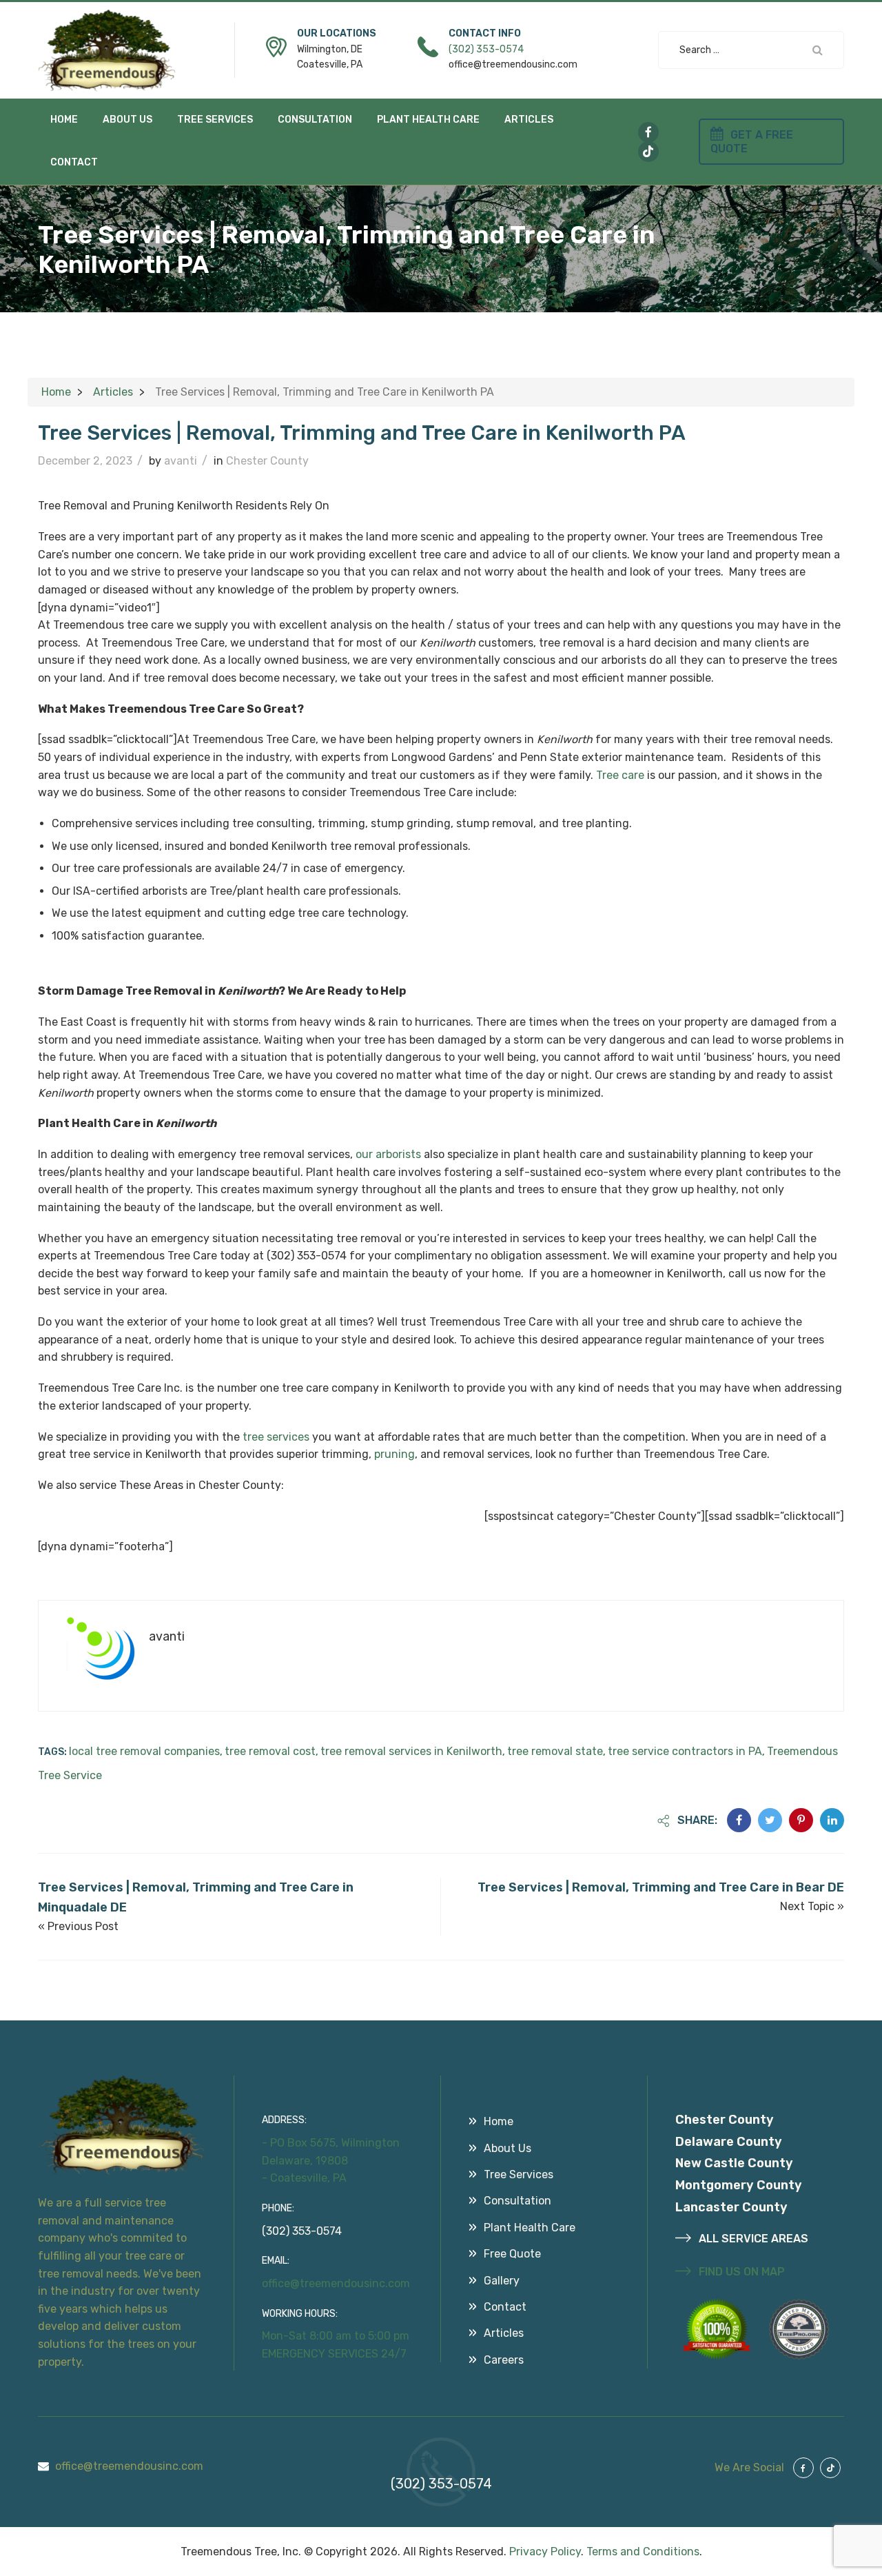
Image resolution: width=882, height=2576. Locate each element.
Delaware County (729, 2142)
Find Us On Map (740, 2272)
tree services (276, 1437)
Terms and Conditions (643, 2552)
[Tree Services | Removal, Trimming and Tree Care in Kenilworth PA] (739, 1820)
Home (64, 120)
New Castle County (734, 2163)
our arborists (388, 1154)
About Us (127, 120)
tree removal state (555, 1751)
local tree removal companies (144, 1751)
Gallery (502, 2281)
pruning (394, 1454)
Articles (529, 120)
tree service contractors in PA (685, 1751)
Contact (74, 162)
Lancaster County (731, 2207)
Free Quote (512, 2254)
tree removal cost (270, 1751)
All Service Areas (752, 2239)
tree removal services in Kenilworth (411, 1751)
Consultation (315, 120)
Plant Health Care (428, 120)
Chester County (267, 461)
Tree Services (215, 120)
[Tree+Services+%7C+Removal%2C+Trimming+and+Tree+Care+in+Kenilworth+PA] (770, 1820)
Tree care (620, 775)
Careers (504, 2360)
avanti (181, 461)
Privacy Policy (545, 2552)
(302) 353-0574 (486, 49)
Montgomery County (739, 2185)
